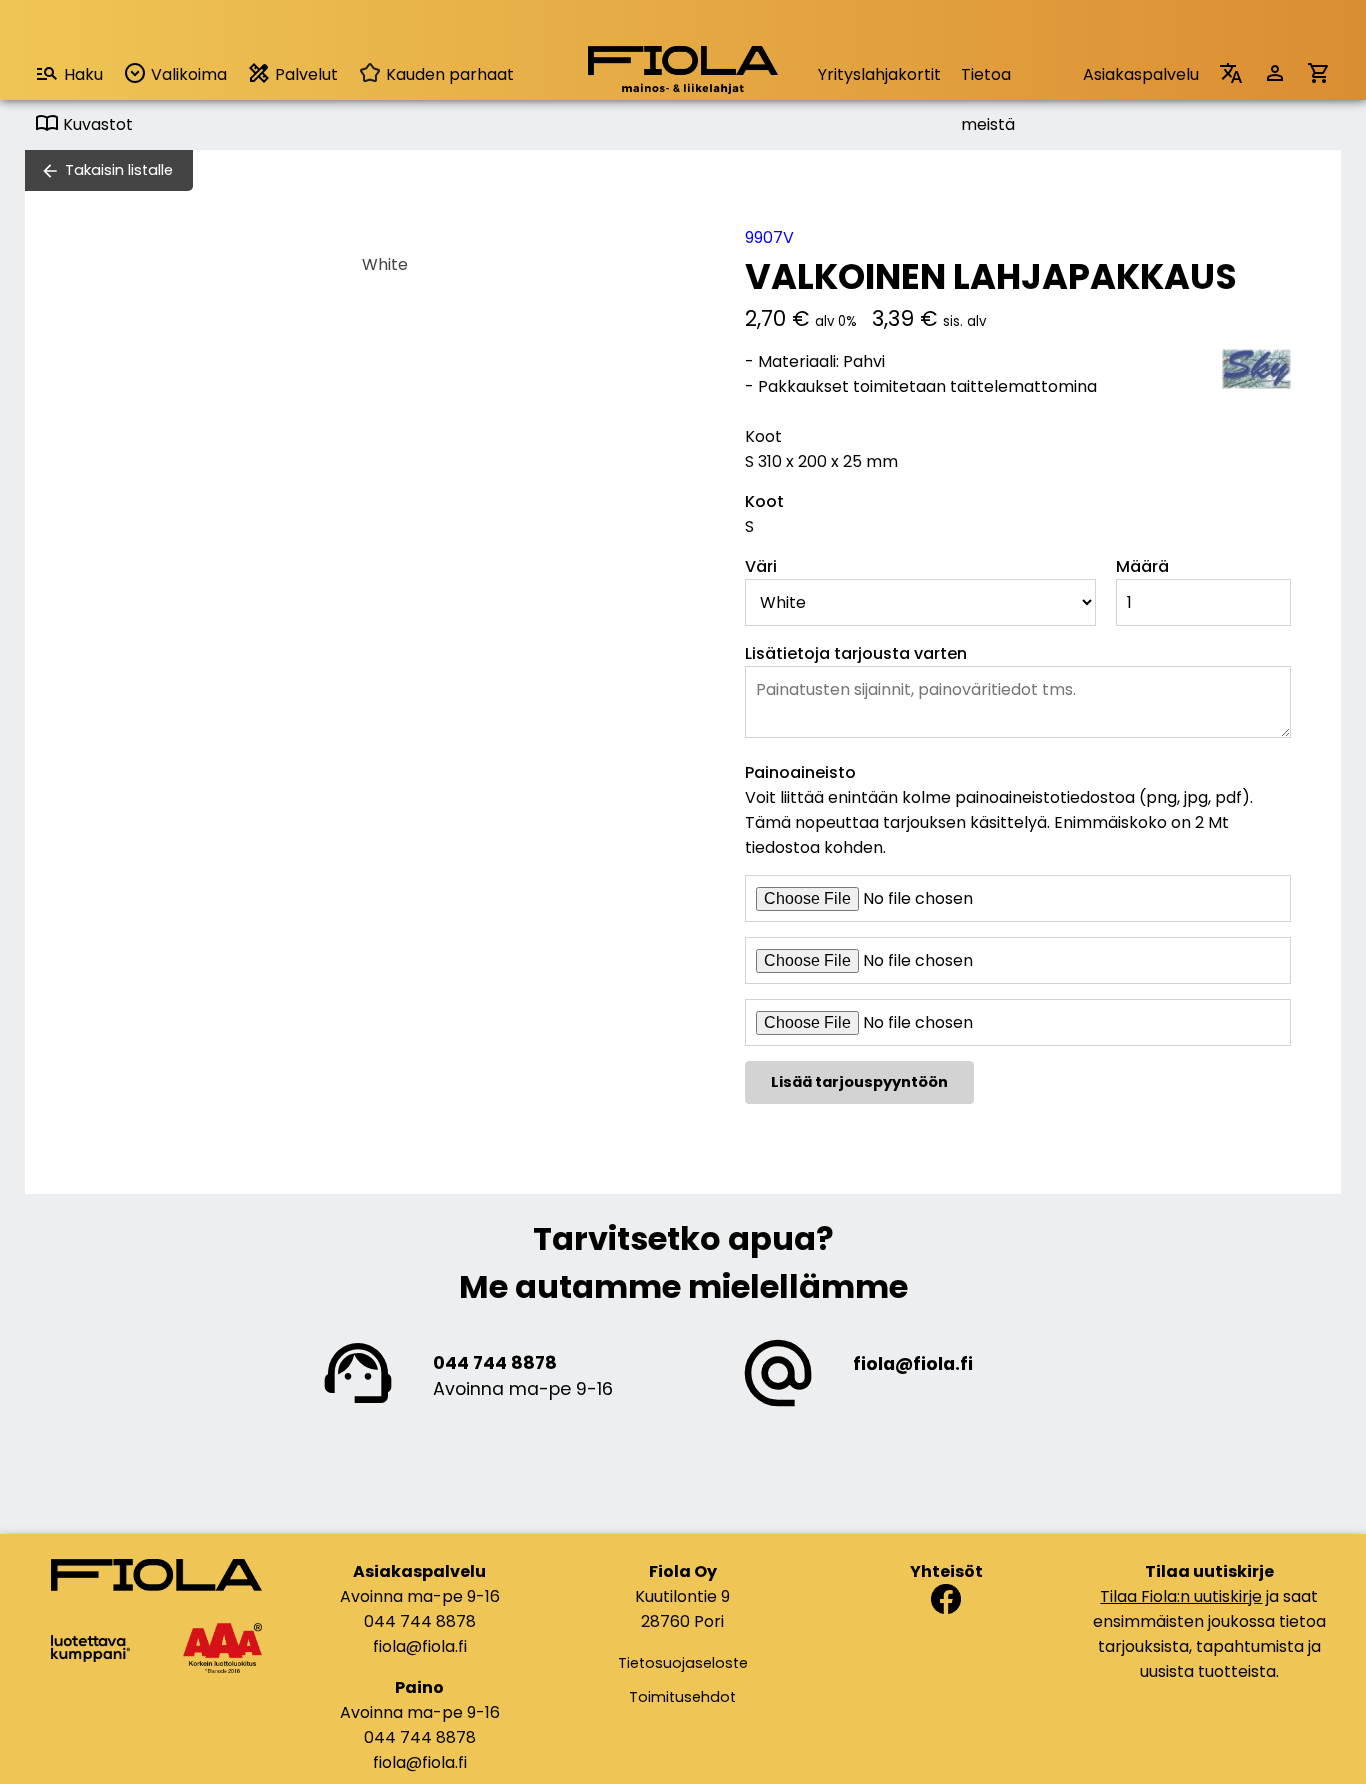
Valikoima (187, 74)
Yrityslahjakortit (879, 74)
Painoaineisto (800, 772)
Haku (83, 74)
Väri (761, 566)
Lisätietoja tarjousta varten (856, 653)
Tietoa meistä (988, 81)
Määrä (1142, 566)
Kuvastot (96, 124)
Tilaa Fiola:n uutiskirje (1181, 1596)
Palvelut (304, 74)
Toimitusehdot (682, 1697)
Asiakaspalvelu (1141, 74)
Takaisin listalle (119, 170)
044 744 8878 (495, 1363)
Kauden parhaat (448, 74)
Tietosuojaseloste (683, 1663)
